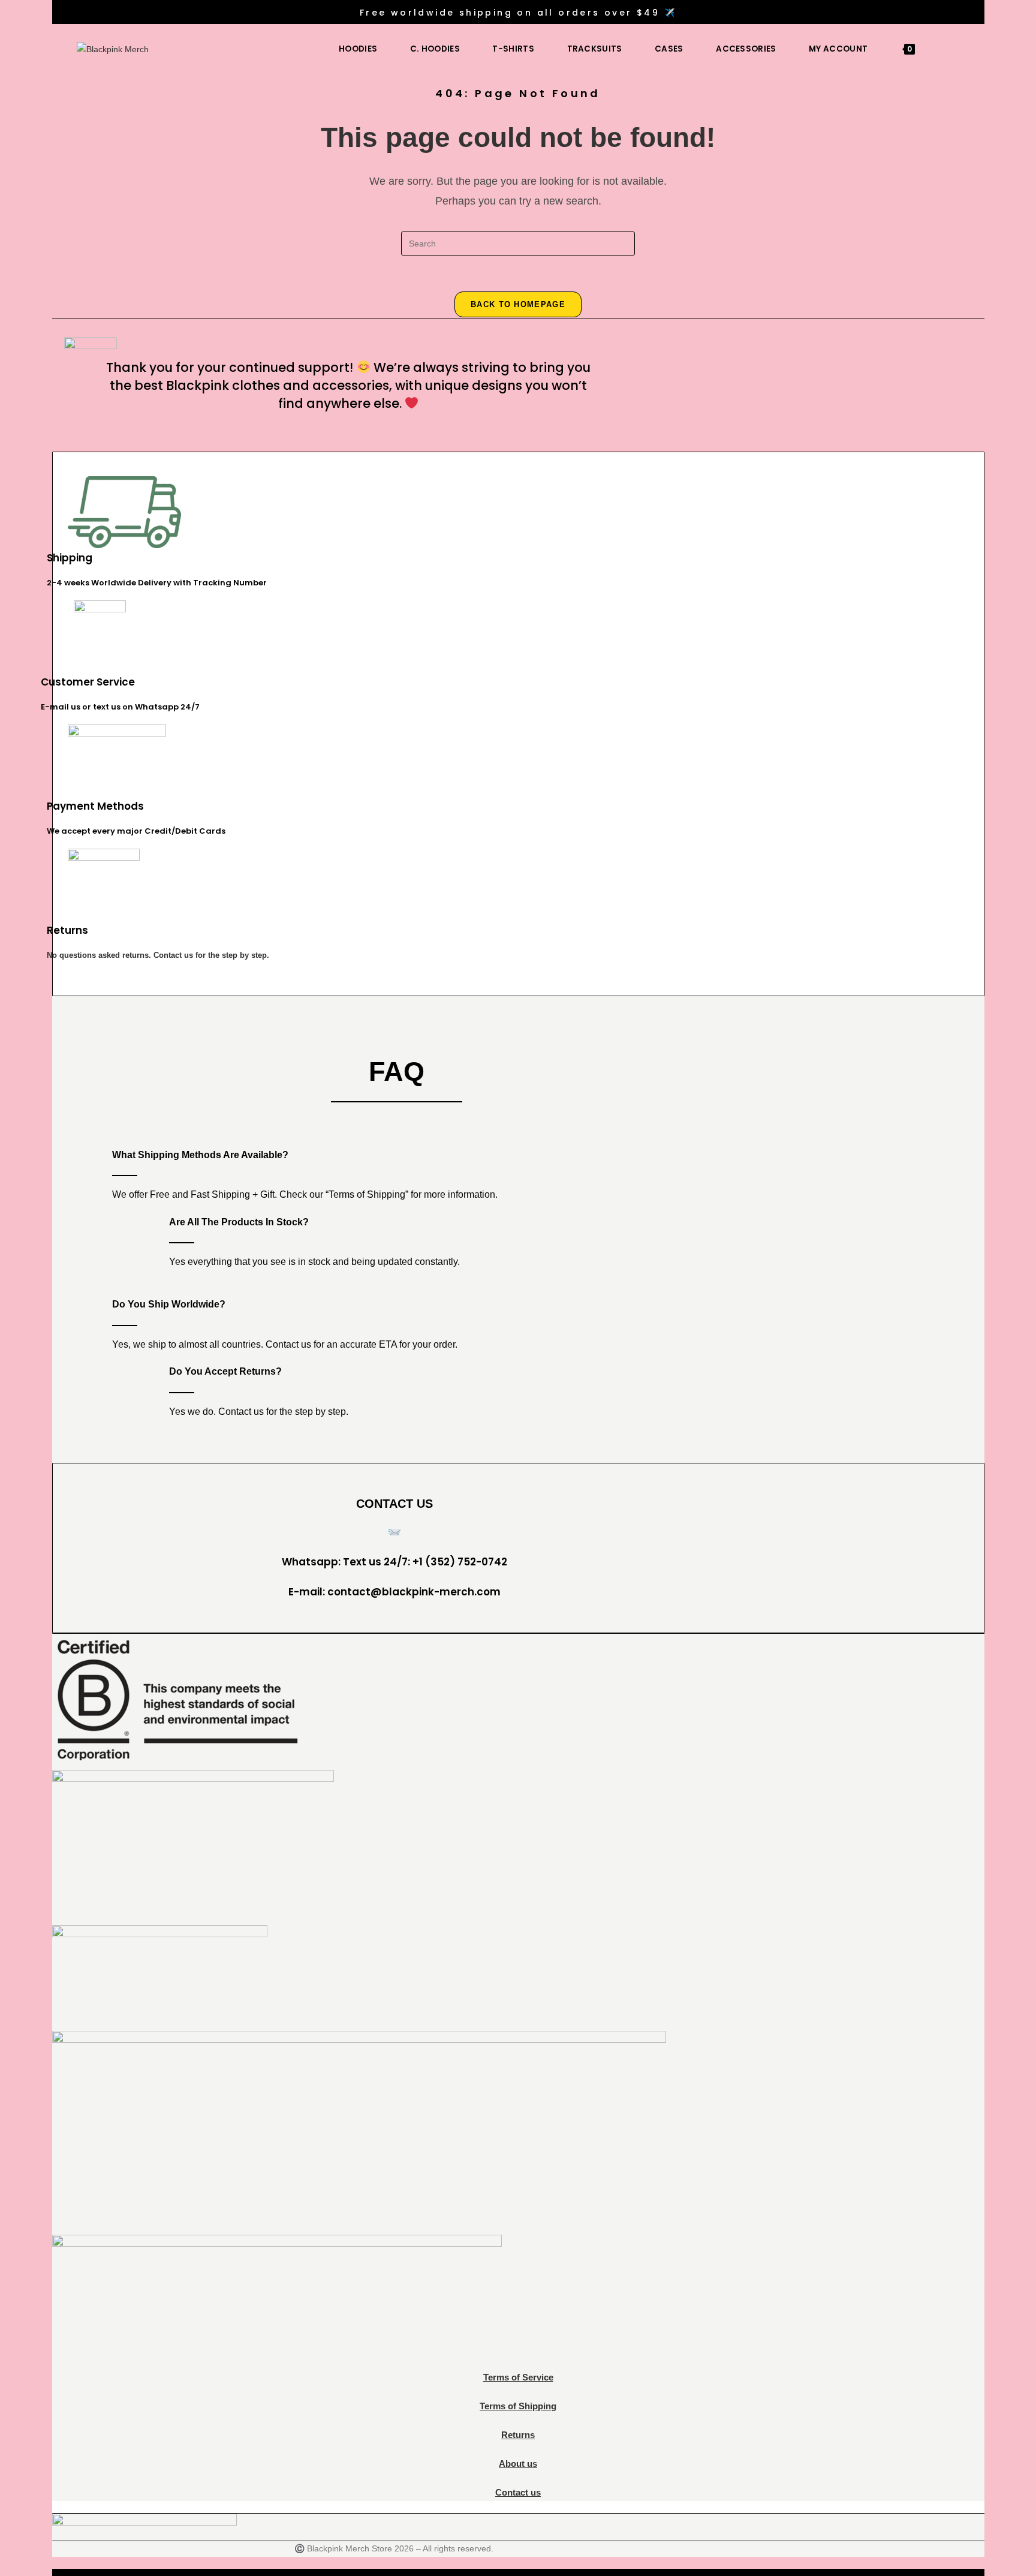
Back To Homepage (518, 304)
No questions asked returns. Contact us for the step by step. (158, 955)
